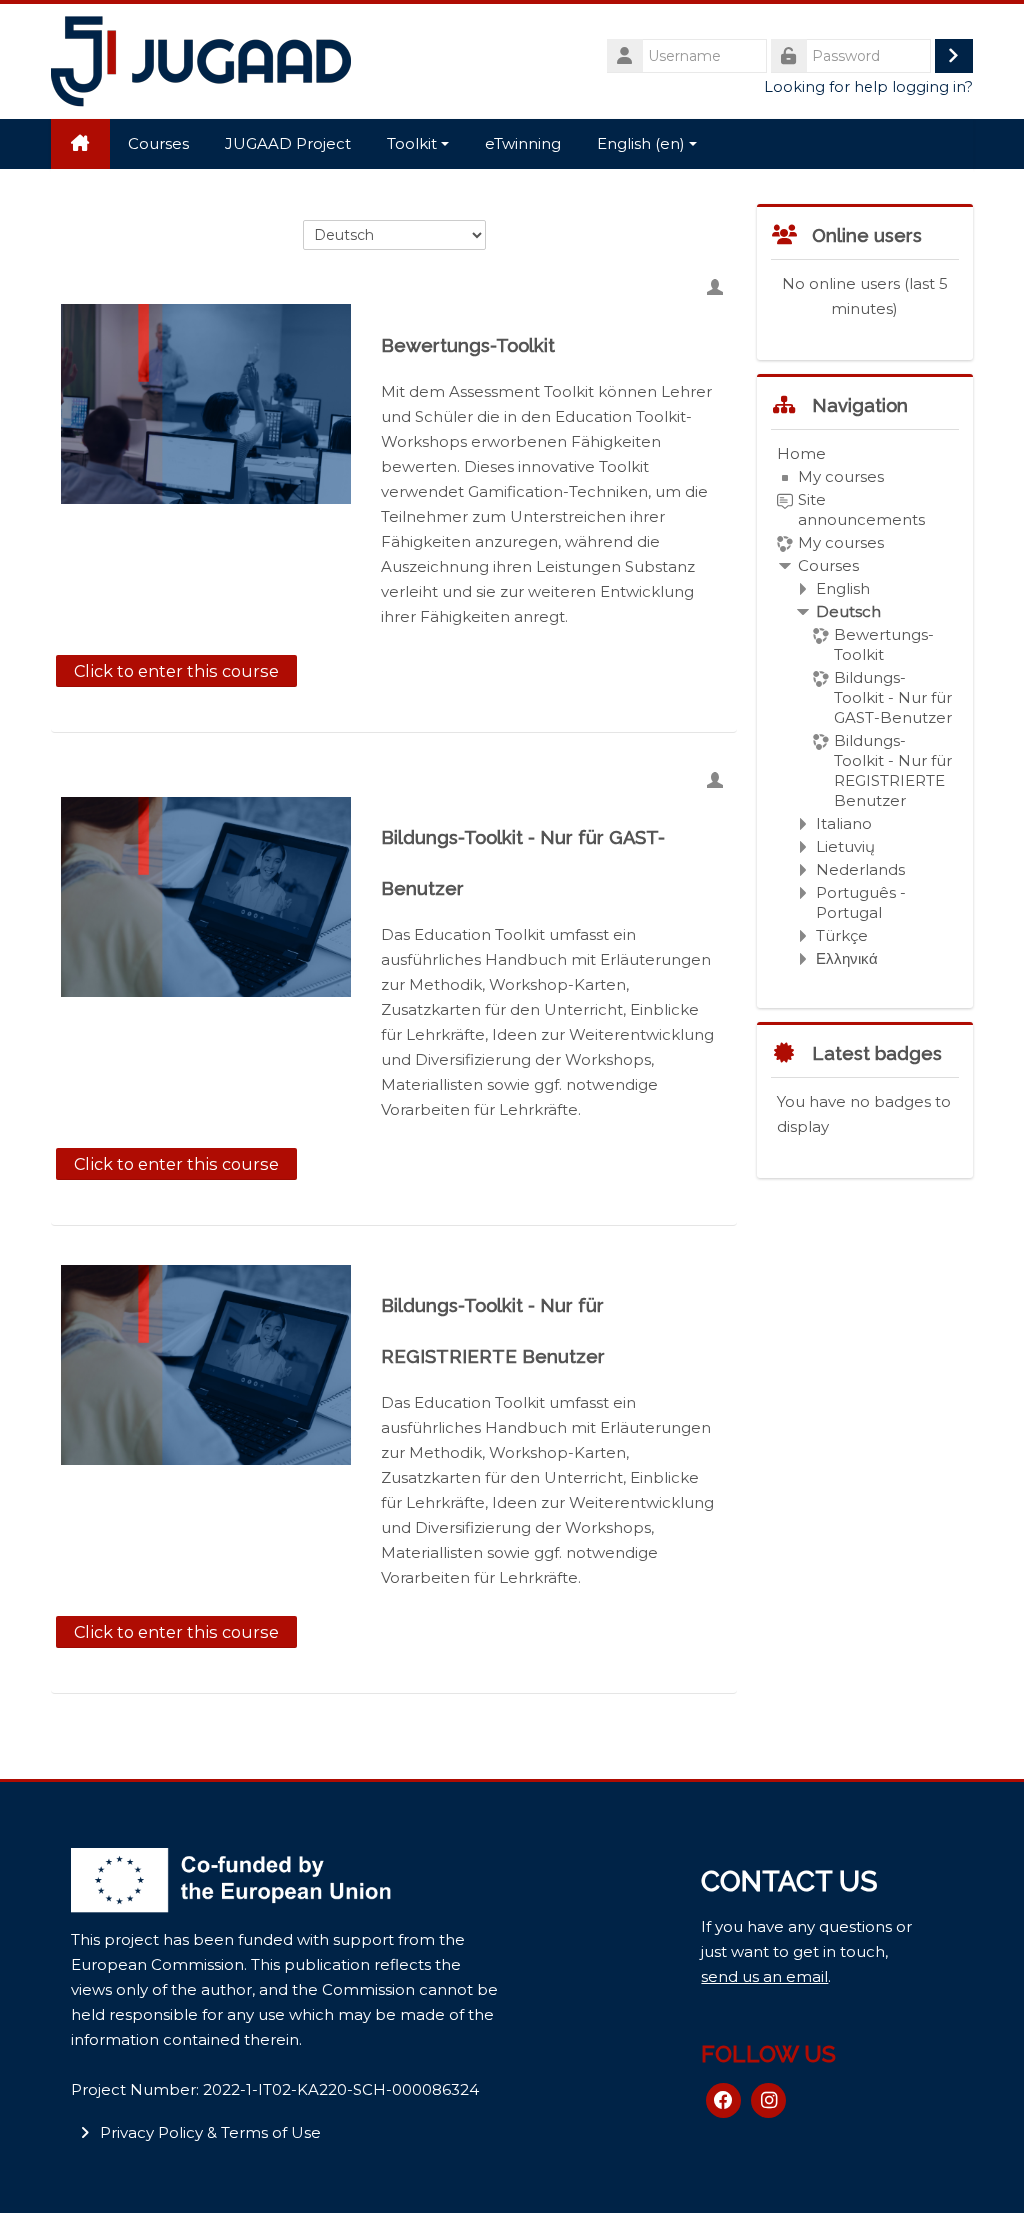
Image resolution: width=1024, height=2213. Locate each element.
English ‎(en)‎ (641, 143)
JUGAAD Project (288, 143)
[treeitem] (865, 706)
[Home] (201, 59)
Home (801, 453)
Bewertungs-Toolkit (468, 345)
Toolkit (412, 143)
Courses (158, 143)
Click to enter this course (176, 671)
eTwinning (523, 143)
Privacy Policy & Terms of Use (210, 2132)
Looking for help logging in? (868, 87)
